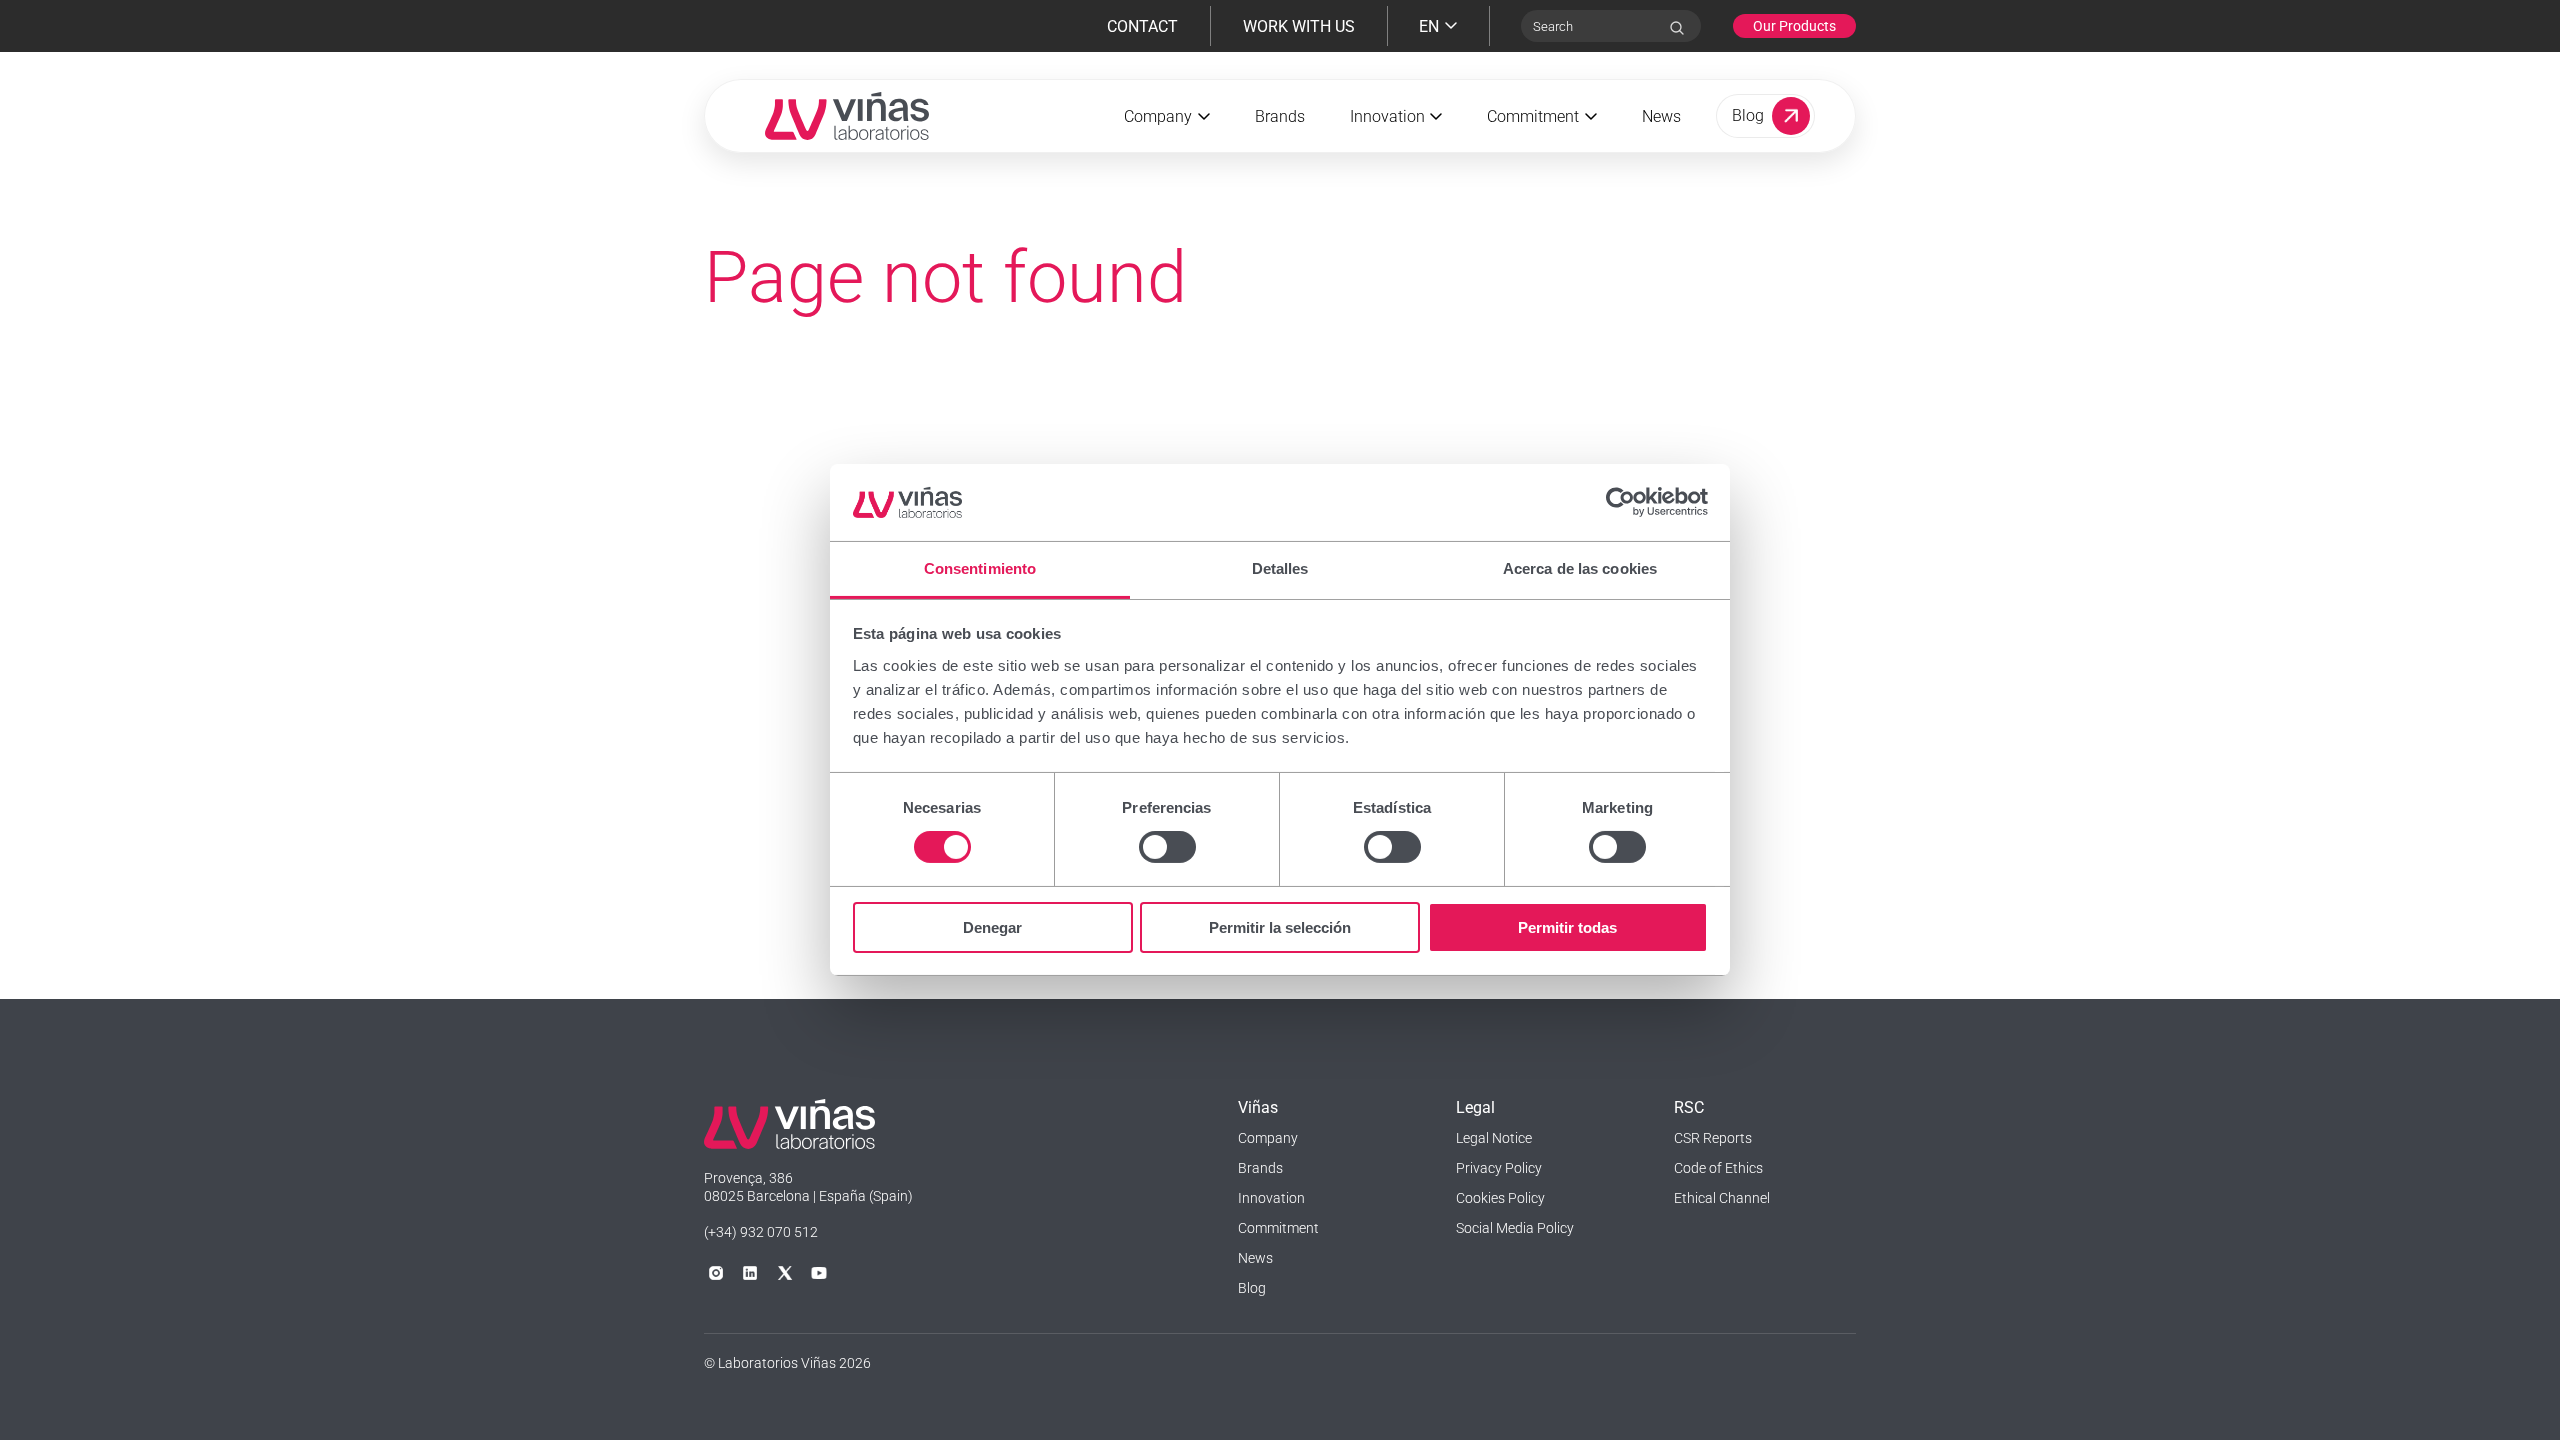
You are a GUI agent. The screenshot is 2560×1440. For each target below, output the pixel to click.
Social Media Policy (1515, 1228)
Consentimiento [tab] (980, 568)
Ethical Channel (1722, 1198)
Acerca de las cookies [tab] (1580, 568)
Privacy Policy (1499, 1168)
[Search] (1677, 28)
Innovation (1271, 1198)
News (1661, 116)
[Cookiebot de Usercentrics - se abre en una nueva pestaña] (1620, 502)
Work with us (1299, 26)
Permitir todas (1567, 927)
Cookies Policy (1500, 1198)
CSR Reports (1713, 1138)
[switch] (1167, 847)
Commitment (1278, 1228)
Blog (1252, 1288)
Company (1268, 1138)
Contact (1142, 26)
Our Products (1794, 26)
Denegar (992, 927)
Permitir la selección (1280, 927)
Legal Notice (1494, 1138)
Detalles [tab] (1280, 568)
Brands (1280, 116)
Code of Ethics (1718, 1168)
